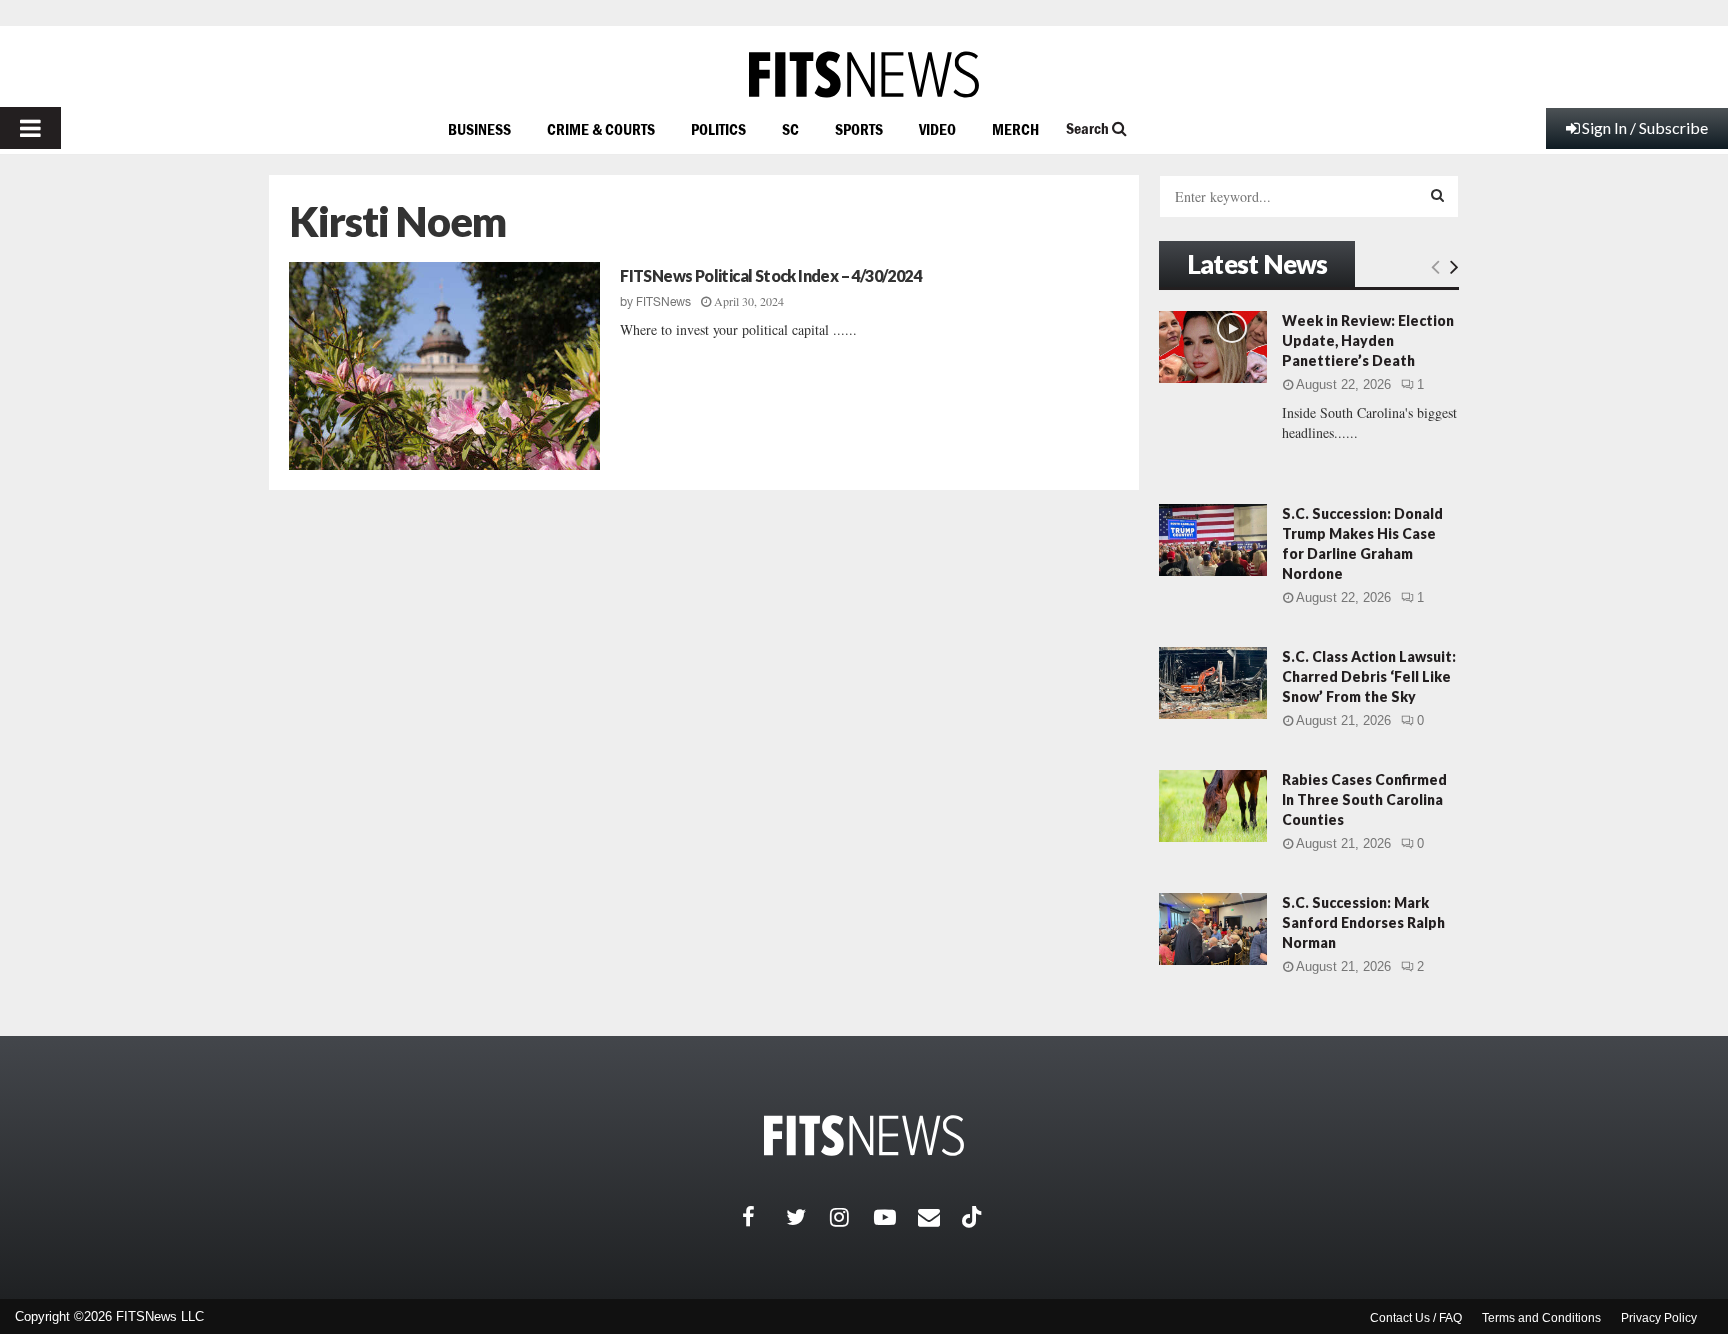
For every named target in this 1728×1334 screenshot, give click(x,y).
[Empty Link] (1435, 266)
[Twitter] (808, 1217)
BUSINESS (479, 129)
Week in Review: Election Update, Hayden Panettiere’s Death (1368, 340)
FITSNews (663, 302)
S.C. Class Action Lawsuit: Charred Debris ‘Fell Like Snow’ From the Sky (1369, 676)
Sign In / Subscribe (1645, 127)
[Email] (940, 1217)
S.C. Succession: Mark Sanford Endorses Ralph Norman (1363, 922)
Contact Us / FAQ (1416, 1318)
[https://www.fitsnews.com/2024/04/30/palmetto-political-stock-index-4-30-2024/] (444, 366)
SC (790, 129)
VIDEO (937, 129)
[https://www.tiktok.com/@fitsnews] (974, 1217)
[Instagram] (852, 1217)
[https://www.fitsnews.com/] (864, 74)
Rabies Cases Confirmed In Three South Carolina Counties (1364, 799)
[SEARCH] (1437, 195)
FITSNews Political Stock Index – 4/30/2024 (770, 275)
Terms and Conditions (1541, 1318)
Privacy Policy (1659, 1318)
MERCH (1015, 129)
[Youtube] (896, 1217)
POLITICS (718, 129)
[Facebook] (764, 1217)
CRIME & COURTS (601, 129)
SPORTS (859, 129)
